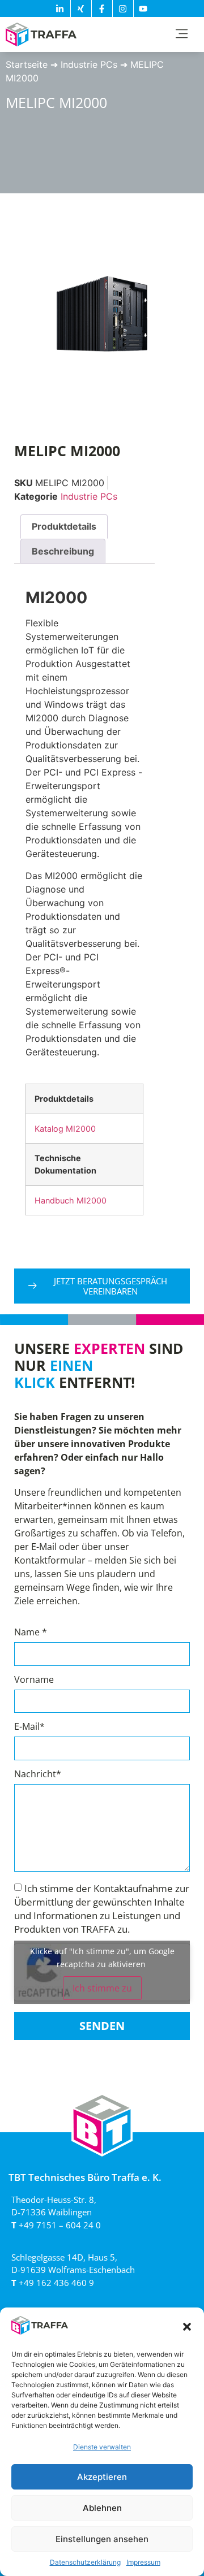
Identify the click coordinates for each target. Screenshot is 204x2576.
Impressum (143, 2562)
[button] (187, 2327)
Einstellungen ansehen (102, 2539)
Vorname (34, 1680)
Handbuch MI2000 (71, 1200)
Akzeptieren (102, 2477)
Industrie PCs (89, 64)
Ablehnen (102, 2508)
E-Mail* (29, 1727)
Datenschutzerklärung (85, 2562)
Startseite (27, 64)
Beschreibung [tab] (63, 551)
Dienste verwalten (102, 2447)
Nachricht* (38, 1775)
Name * (31, 1633)
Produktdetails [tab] (64, 526)
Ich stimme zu (102, 1988)
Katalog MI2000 (65, 1129)
